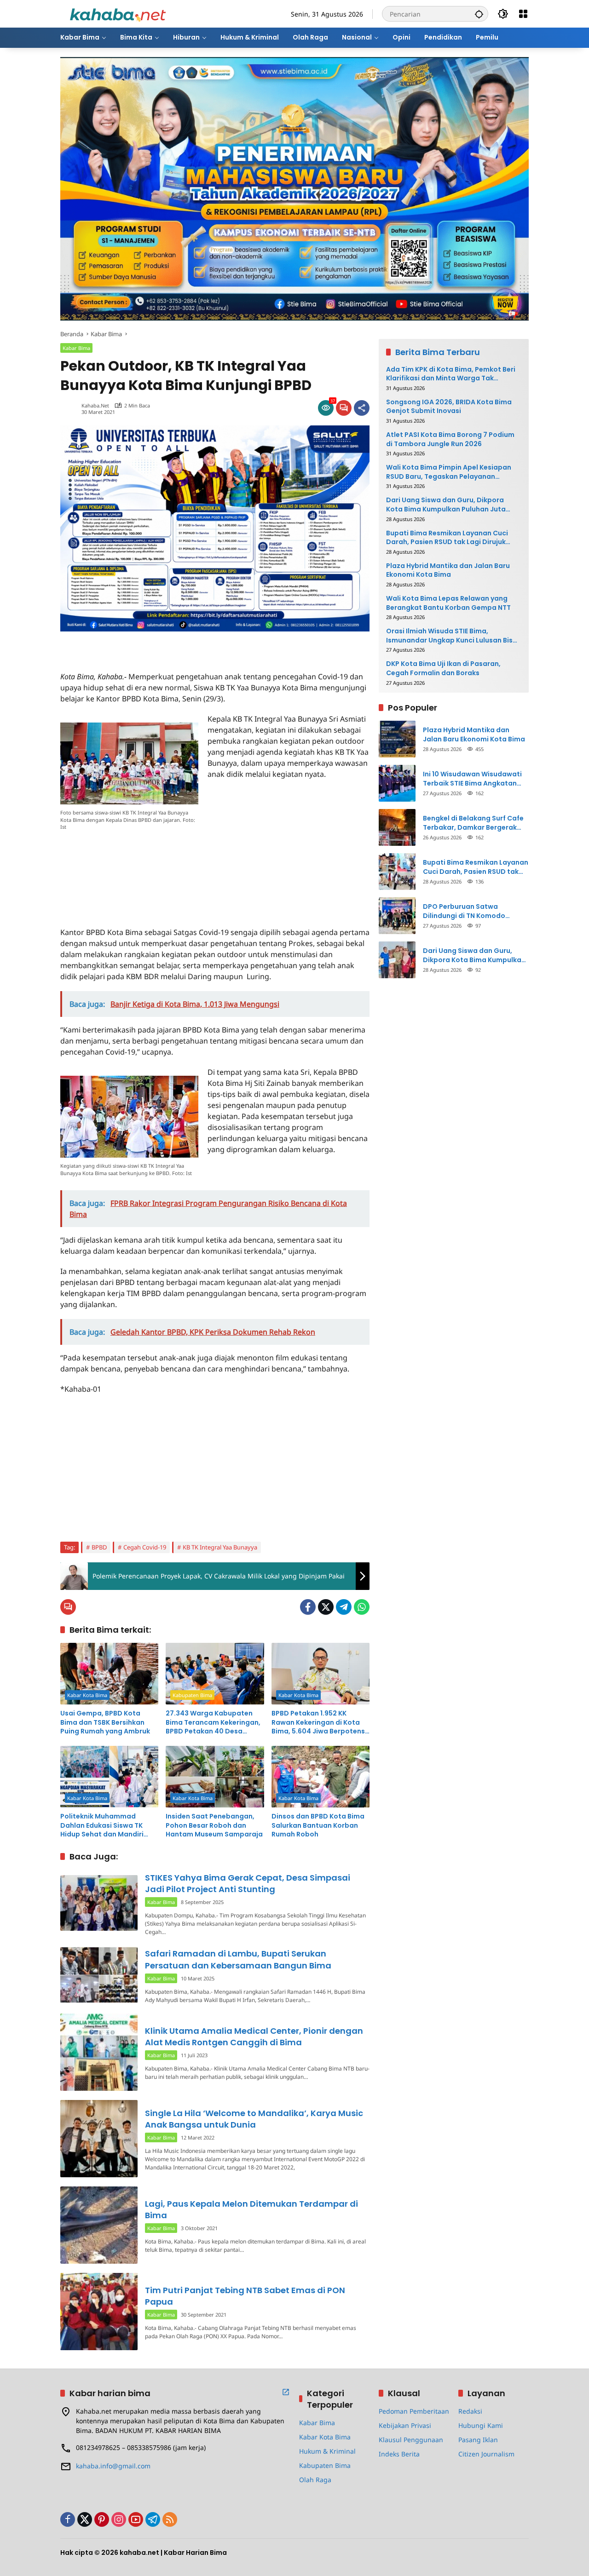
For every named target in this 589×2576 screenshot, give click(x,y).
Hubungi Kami (481, 2425)
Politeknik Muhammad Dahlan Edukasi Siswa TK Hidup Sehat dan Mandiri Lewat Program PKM (102, 1826)
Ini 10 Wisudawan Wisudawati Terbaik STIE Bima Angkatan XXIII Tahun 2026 (472, 779)
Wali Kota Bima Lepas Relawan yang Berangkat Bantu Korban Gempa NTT (448, 603)
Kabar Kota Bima (87, 1695)
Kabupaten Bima (192, 1695)
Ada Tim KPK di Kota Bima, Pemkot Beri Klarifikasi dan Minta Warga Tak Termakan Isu (451, 374)
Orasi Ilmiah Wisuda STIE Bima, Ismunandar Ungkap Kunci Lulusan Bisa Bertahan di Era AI (452, 636)
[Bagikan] (362, 408)
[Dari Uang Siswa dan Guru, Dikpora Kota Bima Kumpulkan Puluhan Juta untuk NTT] (397, 960)
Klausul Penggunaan (411, 2440)
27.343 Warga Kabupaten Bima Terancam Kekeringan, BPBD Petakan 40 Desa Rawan (213, 1723)
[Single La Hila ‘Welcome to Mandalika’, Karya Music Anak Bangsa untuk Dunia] (99, 2139)
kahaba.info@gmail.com (113, 2466)
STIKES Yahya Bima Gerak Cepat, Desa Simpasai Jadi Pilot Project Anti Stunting (248, 1883)
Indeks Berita (399, 2454)
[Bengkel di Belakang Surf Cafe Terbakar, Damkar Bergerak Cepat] (397, 827)
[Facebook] (308, 1607)
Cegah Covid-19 (145, 1547)
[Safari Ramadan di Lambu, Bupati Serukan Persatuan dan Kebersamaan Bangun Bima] (99, 1975)
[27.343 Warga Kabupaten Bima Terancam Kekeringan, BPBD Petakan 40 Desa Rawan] (215, 1674)
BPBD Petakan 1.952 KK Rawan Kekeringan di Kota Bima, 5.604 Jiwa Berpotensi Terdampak (319, 1723)
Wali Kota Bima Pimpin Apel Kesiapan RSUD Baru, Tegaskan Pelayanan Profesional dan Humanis (449, 472)
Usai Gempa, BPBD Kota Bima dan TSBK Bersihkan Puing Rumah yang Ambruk (105, 1722)
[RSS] (170, 2519)
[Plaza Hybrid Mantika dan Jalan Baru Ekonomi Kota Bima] (397, 739)
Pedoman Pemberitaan (414, 2411)
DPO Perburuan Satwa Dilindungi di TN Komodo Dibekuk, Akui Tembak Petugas (475, 911)
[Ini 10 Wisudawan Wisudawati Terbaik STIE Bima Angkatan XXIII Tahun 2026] (397, 783)
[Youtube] (136, 2519)
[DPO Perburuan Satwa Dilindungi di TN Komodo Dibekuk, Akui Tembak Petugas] (397, 916)
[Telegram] (344, 1607)
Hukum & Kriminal (327, 2451)
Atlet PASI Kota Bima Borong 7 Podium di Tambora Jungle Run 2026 (450, 439)
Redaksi (470, 2411)
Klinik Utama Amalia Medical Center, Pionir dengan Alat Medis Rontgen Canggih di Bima (254, 2037)
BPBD (99, 1547)
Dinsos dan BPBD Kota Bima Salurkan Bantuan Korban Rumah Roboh (318, 1825)
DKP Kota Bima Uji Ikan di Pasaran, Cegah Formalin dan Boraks (443, 669)
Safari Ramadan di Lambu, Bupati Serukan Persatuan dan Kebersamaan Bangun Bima (238, 1959)
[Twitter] (326, 1607)
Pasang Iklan (478, 2440)
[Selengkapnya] (286, 2392)
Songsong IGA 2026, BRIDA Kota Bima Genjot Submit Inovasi (449, 407)
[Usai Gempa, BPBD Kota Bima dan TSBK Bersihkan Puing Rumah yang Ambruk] (109, 1674)
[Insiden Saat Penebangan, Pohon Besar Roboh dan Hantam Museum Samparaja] (215, 1777)
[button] (479, 14)
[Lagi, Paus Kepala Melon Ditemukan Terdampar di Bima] (99, 2225)
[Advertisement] (168, 645)
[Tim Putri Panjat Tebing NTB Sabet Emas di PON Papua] (99, 2312)
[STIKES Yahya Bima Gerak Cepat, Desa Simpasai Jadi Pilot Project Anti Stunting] (99, 1903)
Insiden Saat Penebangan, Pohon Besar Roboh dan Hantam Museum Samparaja (214, 1825)
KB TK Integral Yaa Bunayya (220, 1547)
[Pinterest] (102, 2519)
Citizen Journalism (486, 2454)
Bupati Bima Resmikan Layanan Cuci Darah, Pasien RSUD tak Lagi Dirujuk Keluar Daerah (447, 538)
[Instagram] (119, 2519)
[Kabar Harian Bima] (118, 13)
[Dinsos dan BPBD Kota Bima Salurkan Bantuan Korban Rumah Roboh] (320, 1777)
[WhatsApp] (362, 1607)
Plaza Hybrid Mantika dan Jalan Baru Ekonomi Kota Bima (448, 571)
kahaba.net (95, 405)
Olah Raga (315, 2480)
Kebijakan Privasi (405, 2425)
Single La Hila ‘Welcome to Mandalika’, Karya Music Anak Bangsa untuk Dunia (254, 2119)
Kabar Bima (76, 348)
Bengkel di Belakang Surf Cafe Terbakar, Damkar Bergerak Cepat (473, 823)
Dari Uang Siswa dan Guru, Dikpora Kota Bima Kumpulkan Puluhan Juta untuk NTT (446, 505)
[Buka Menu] (523, 14)
